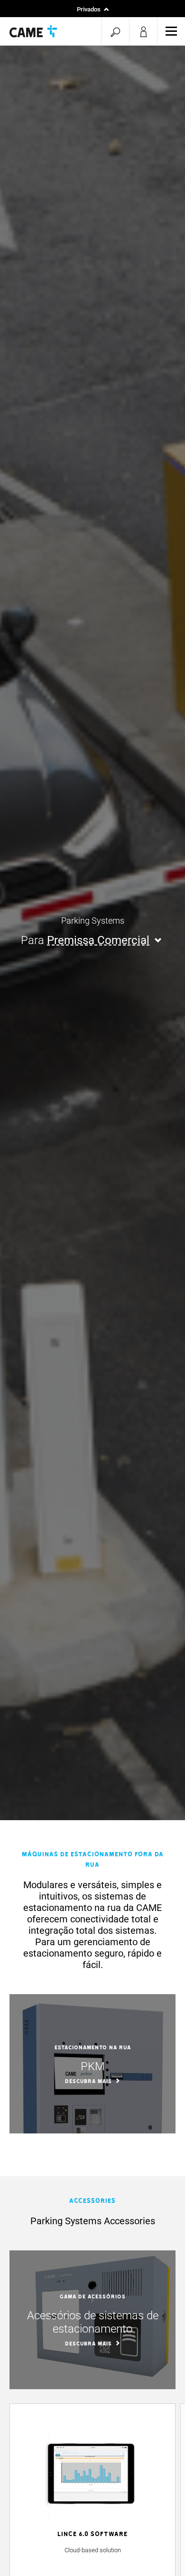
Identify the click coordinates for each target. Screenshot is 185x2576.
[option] (92, 2064)
